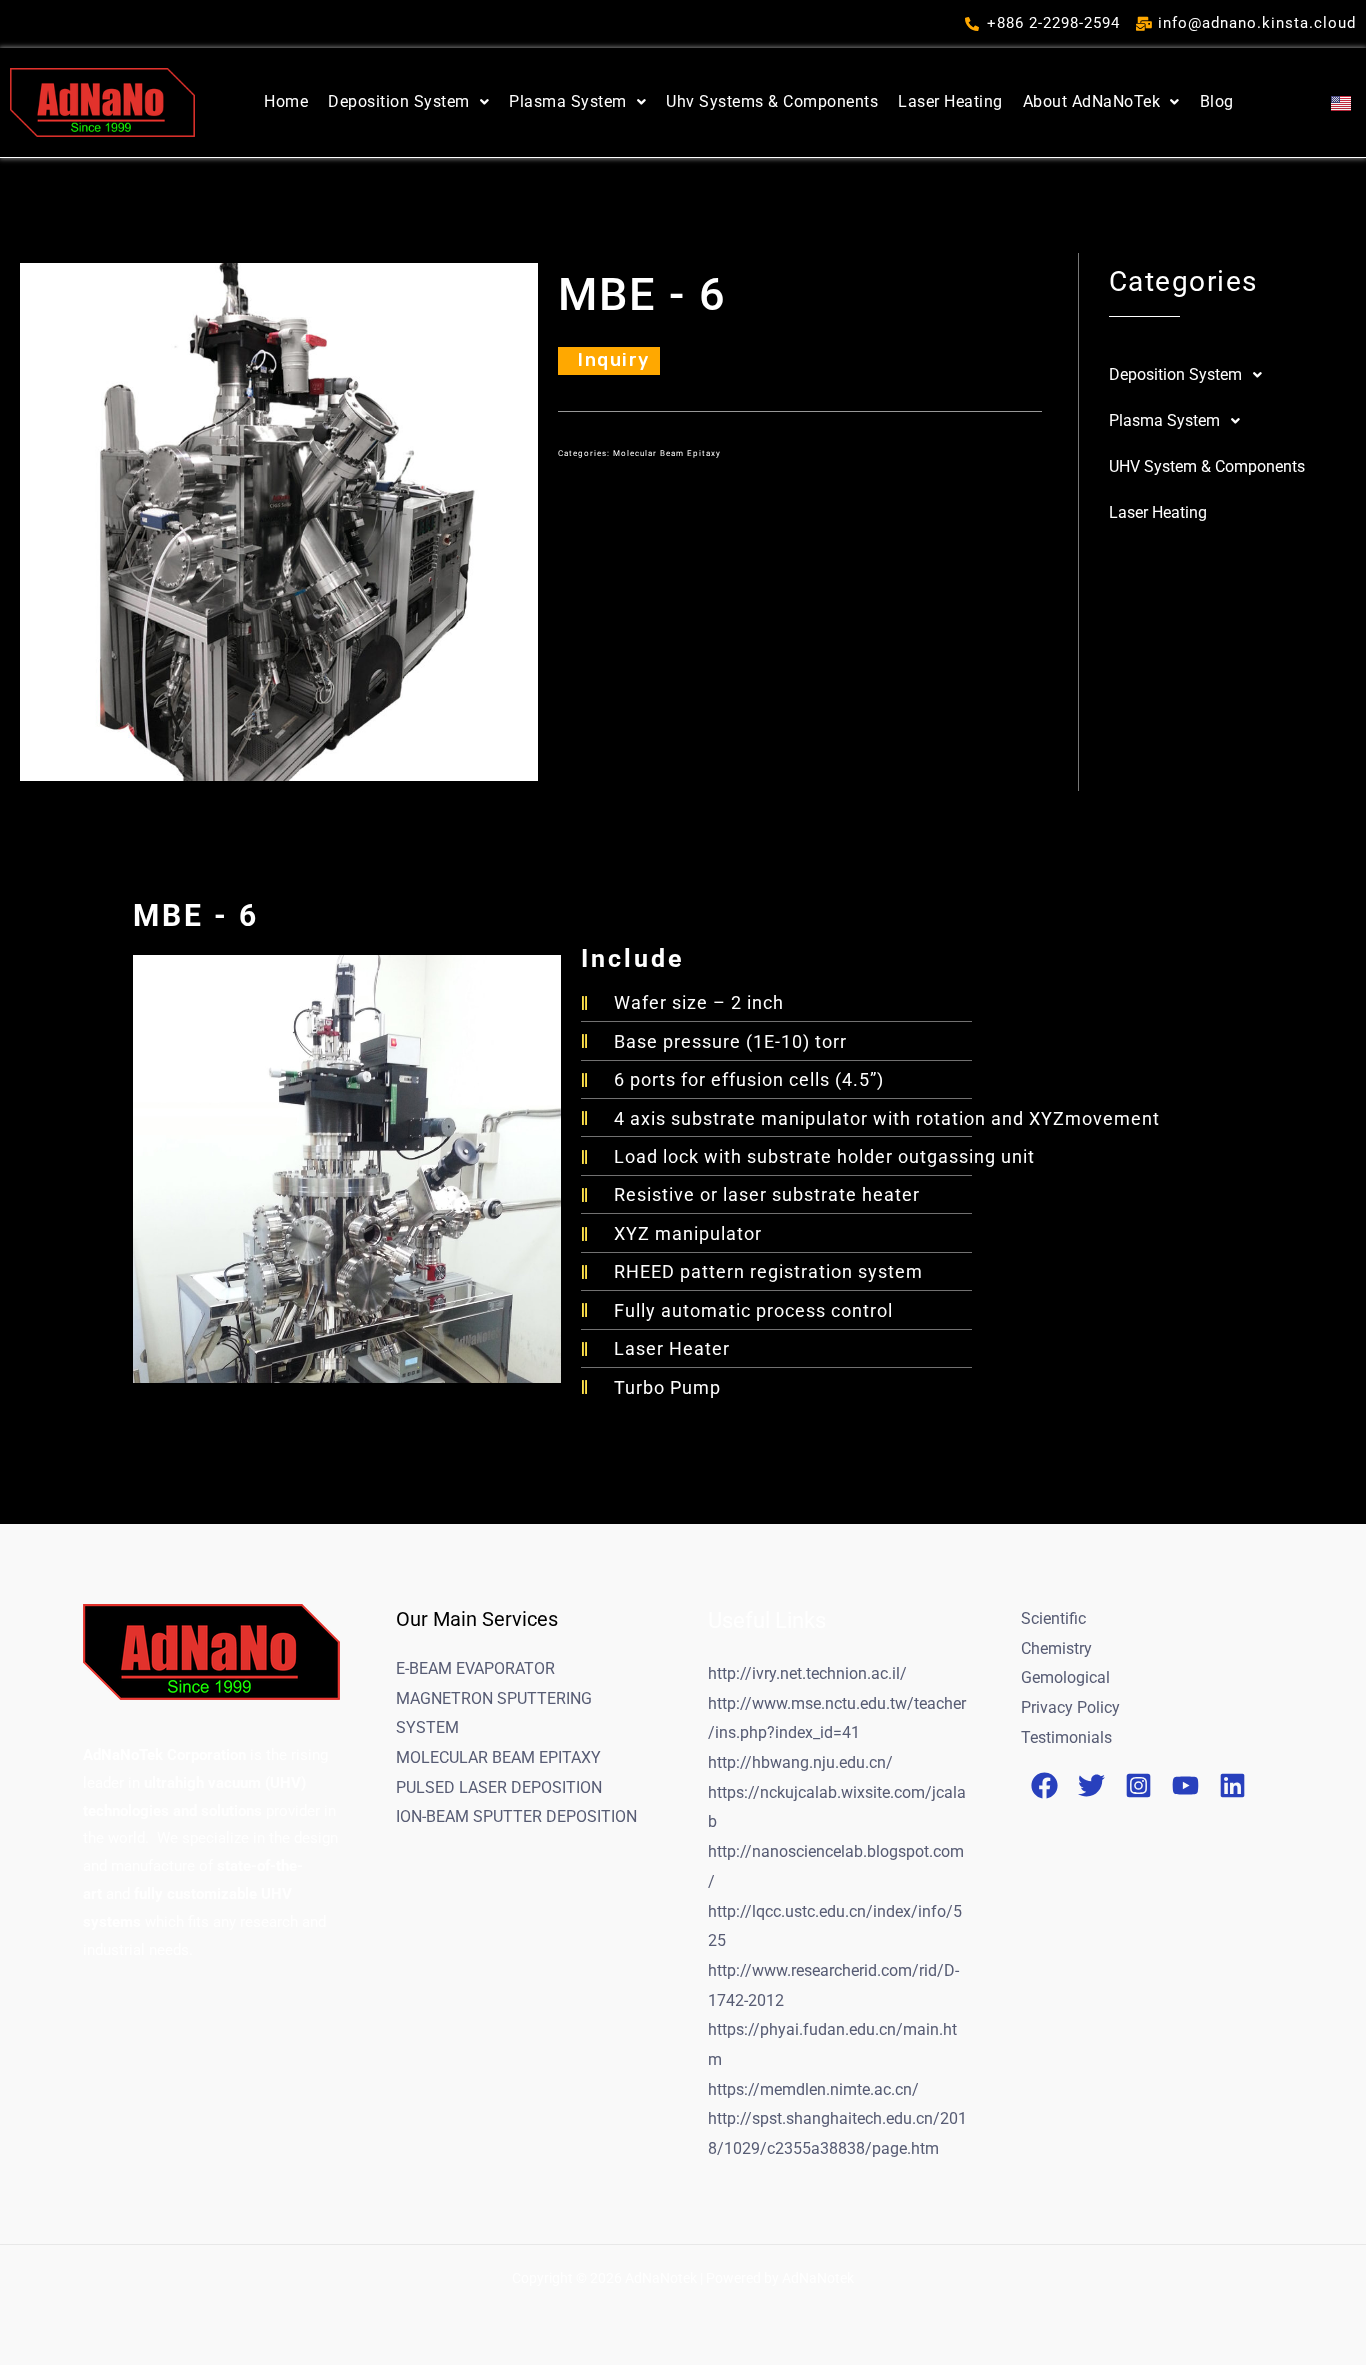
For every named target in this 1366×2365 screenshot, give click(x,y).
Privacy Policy (1070, 1707)
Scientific (1053, 1618)
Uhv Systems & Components (772, 101)
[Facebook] (1044, 1785)
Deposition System (399, 101)
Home (286, 101)
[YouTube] (1185, 1785)
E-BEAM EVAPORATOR (475, 1668)
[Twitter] (1091, 1785)
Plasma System (568, 101)
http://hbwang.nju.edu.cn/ (800, 1762)
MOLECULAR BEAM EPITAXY (498, 1757)
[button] (408, 102)
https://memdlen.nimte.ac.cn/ (813, 2089)
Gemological (1065, 1677)
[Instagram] (1138, 1785)
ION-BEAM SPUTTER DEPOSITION (516, 1816)
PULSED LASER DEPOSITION (499, 1787)
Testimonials (1066, 1737)
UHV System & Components (1207, 466)
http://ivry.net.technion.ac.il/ (807, 1673)
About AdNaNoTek (1092, 101)
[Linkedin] (1232, 1785)
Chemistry (1056, 1648)
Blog (1217, 101)
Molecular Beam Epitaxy (665, 453)
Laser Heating (950, 101)
